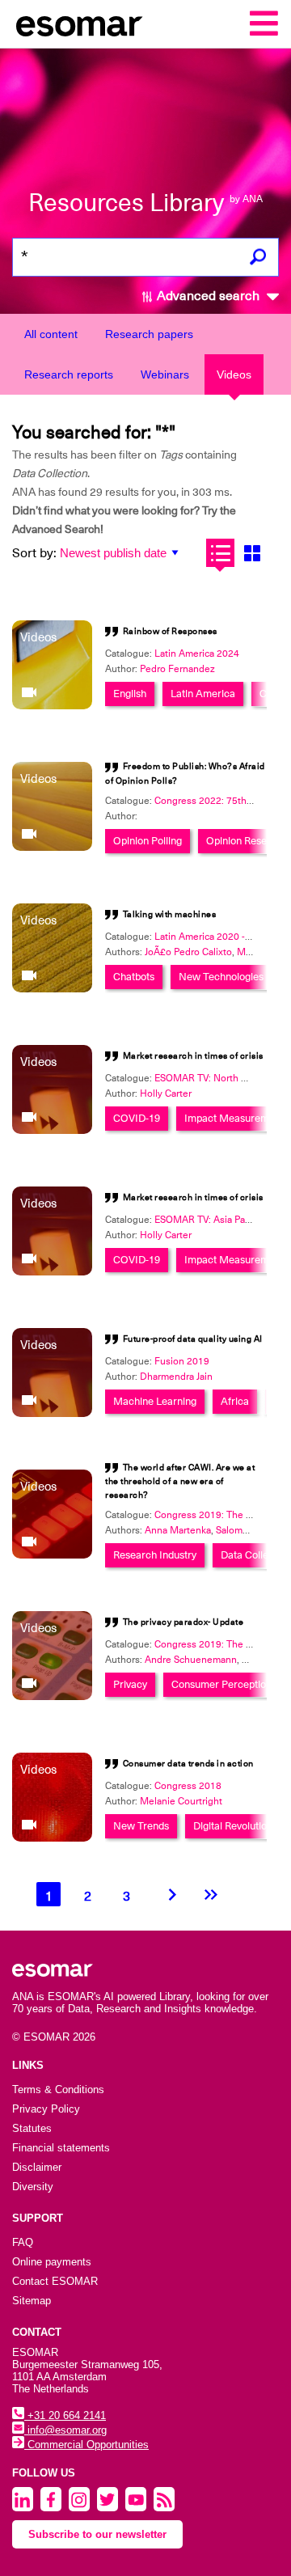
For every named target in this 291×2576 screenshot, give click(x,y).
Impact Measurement (234, 1118)
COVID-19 (137, 1118)
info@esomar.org (65, 2430)
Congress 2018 (188, 1786)
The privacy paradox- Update (183, 1622)
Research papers (149, 334)
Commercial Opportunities (86, 2445)
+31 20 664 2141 (65, 2415)
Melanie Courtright (181, 1801)
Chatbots (134, 977)
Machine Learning (155, 1401)
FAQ (23, 2242)
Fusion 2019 (182, 1361)
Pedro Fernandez (177, 669)
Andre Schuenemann (191, 1660)
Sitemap (32, 2301)
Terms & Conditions (58, 2090)
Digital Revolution (233, 1826)
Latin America (203, 694)
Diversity (33, 2187)
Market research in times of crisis (193, 1056)
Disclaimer (37, 2167)
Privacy (130, 1684)
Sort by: (34, 553)
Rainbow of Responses (170, 631)
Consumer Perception (221, 1684)
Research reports (69, 374)
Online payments (52, 2262)
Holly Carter (166, 1093)
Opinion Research (247, 841)
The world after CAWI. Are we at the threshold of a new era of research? (180, 1481)
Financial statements (61, 2148)
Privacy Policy (46, 2109)
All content (51, 334)
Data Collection (256, 1555)
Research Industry (155, 1555)
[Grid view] (252, 553)
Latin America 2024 (197, 654)
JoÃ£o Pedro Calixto (188, 952)
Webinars (165, 374)
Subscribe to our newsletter (97, 2534)
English (130, 694)
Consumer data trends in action (188, 1764)
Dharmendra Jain (176, 1377)
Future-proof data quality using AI (193, 1339)
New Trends (141, 1826)
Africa (235, 1401)
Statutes (32, 2128)
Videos (234, 374)
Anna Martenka (178, 1530)
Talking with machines (170, 914)
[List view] (220, 553)
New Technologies (221, 977)
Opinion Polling (148, 841)
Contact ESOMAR (55, 2281)
